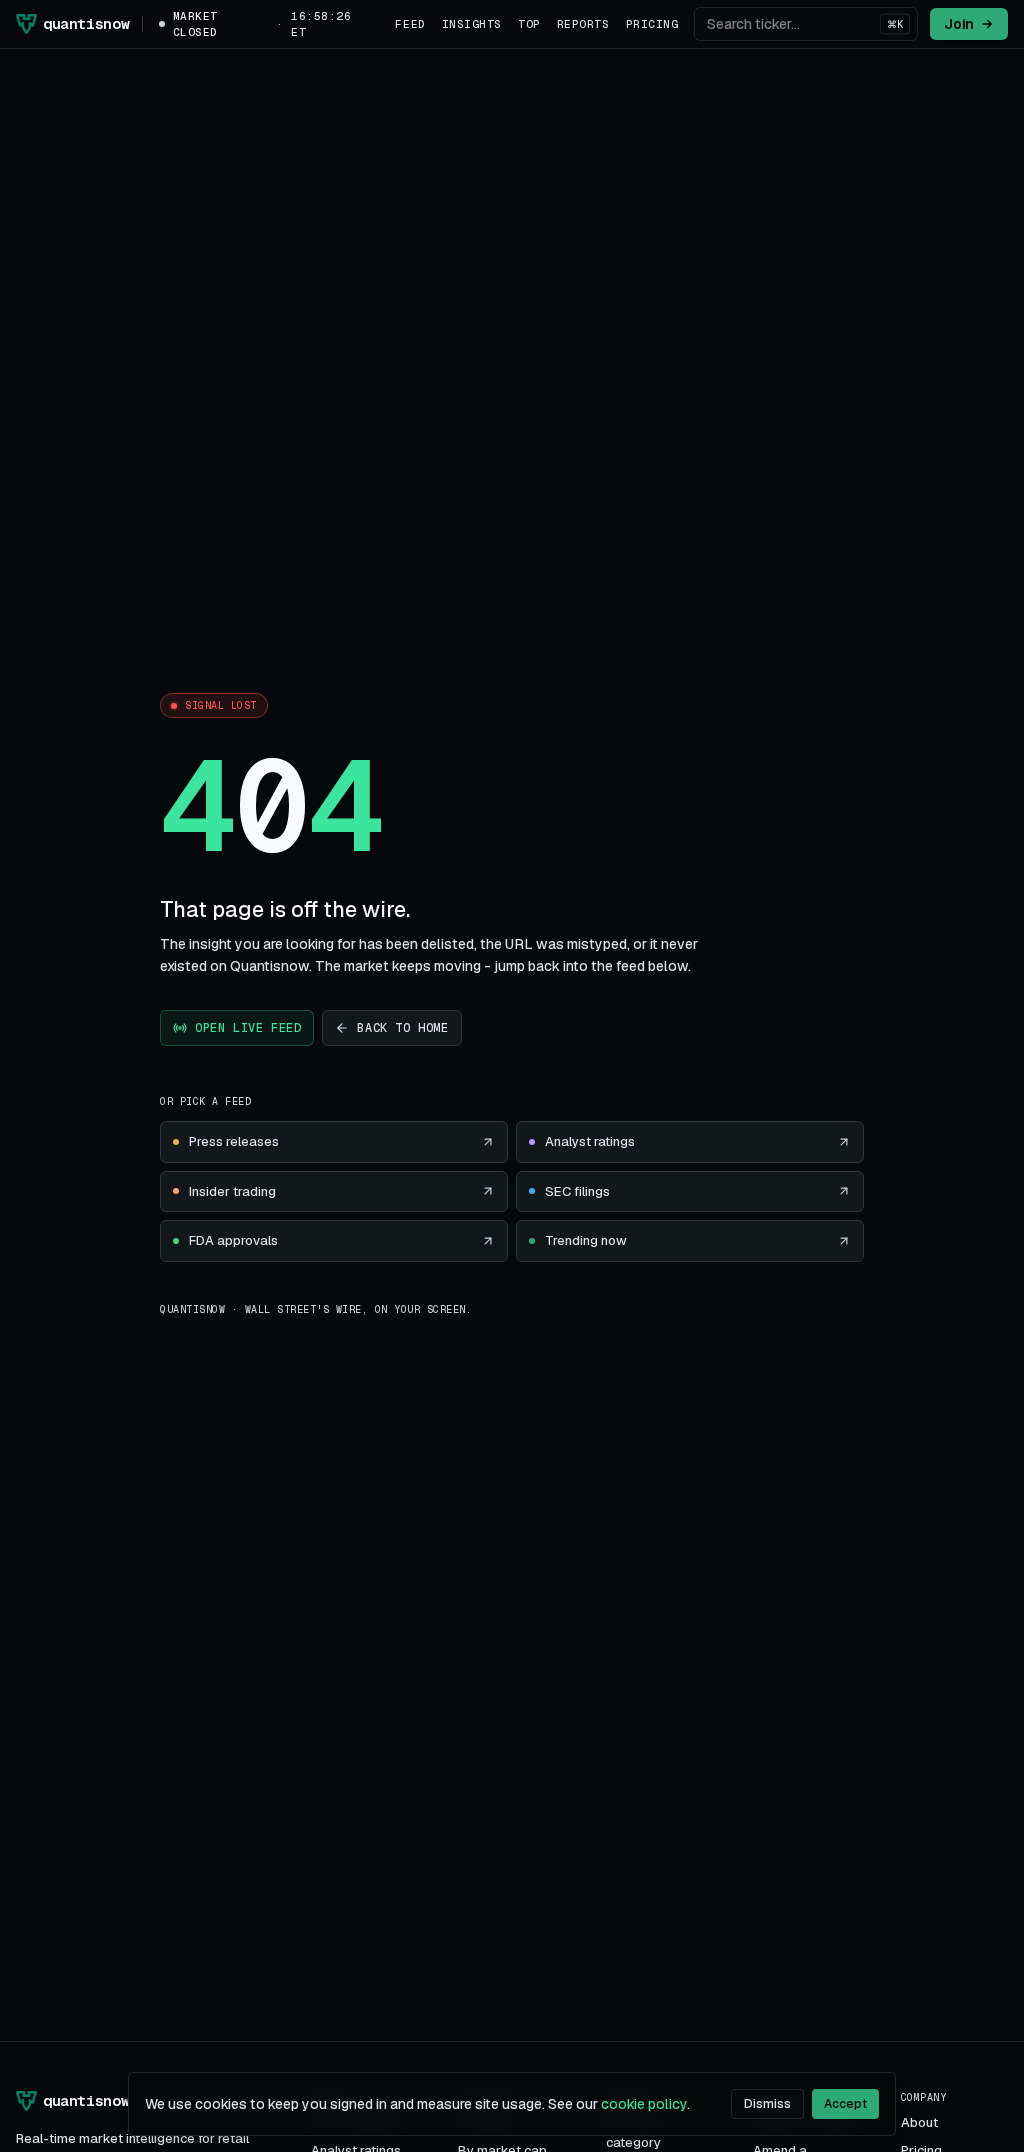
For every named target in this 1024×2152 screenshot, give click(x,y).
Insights (472, 24)
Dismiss (767, 2104)
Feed (410, 24)
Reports (583, 24)
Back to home (402, 1028)
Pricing (652, 24)
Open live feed (248, 1028)
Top (529, 24)
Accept (845, 2104)
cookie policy (644, 2104)
